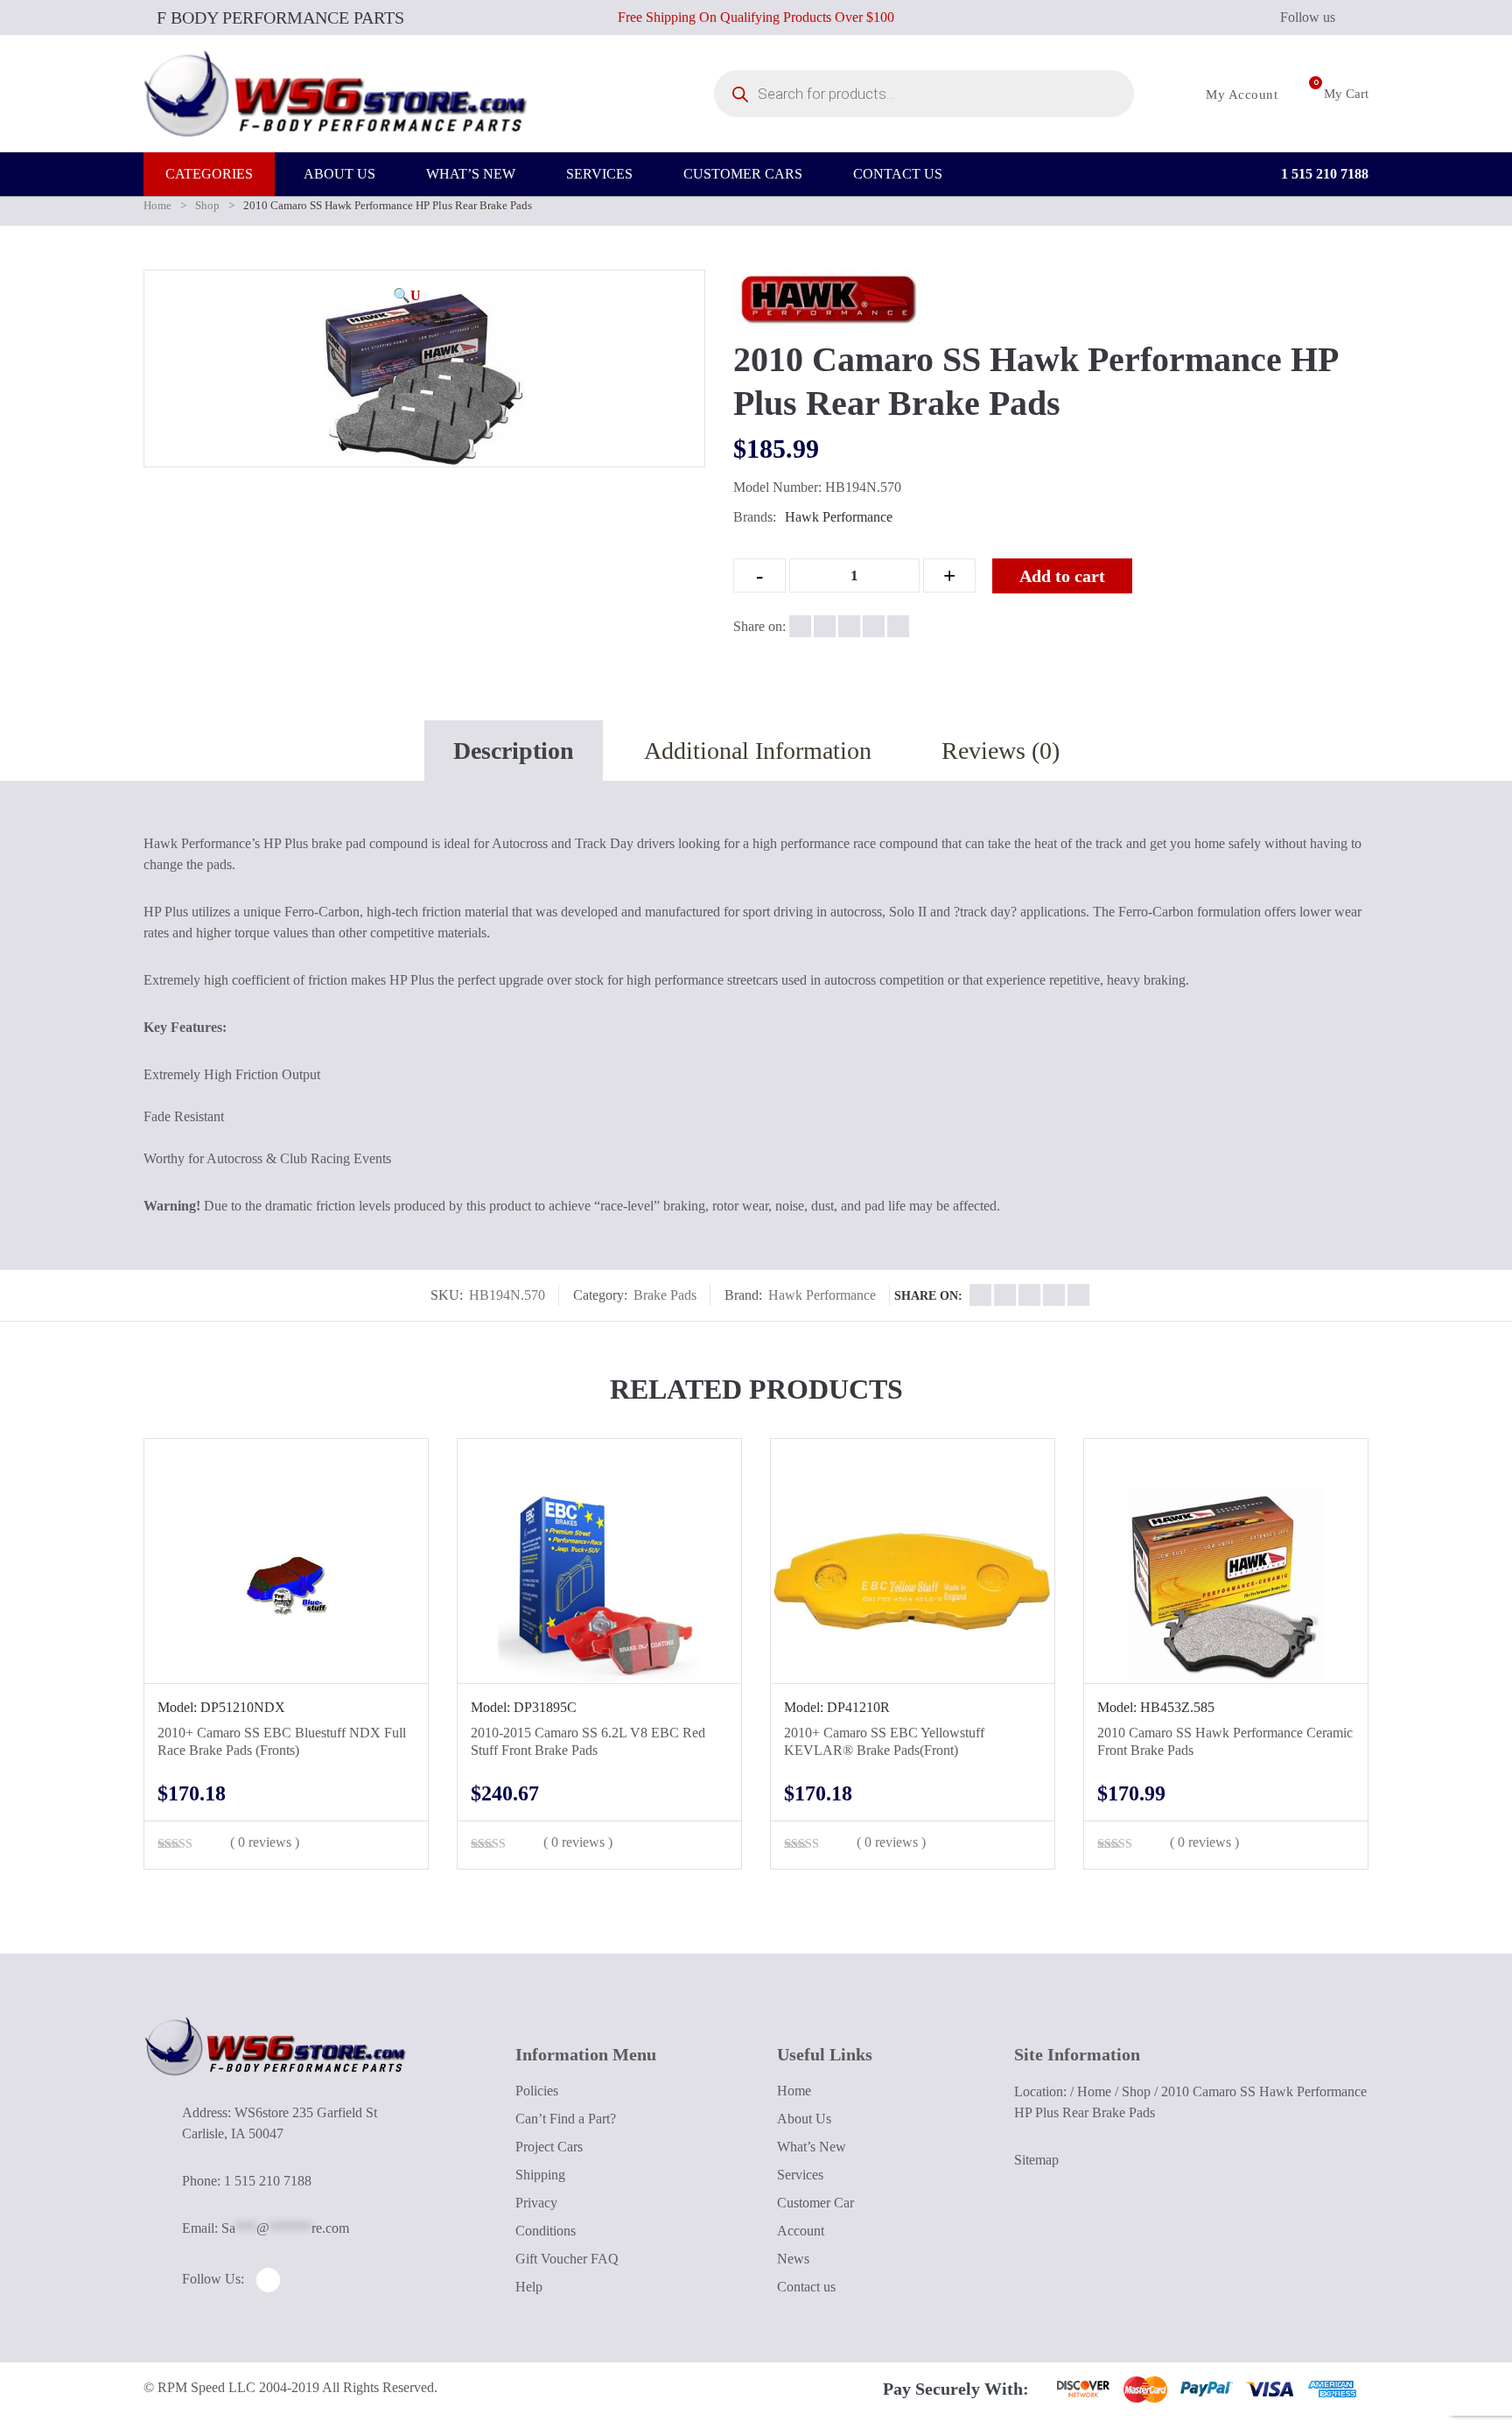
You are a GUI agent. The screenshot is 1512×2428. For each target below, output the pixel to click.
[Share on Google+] (849, 626)
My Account (1240, 95)
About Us (804, 2119)
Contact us (806, 2287)
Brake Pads (665, 1295)
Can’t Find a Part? (566, 2119)
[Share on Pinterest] (898, 626)
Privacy (536, 2203)
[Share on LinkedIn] (874, 626)
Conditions (546, 2231)
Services (800, 2175)
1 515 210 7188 (1323, 174)
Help (529, 2287)
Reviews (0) (1001, 751)
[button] (407, 296)
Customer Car (815, 2203)
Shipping (540, 2175)
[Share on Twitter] (825, 626)
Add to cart (1062, 576)
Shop (207, 205)
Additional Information (758, 751)
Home (157, 205)
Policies (537, 2091)
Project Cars (549, 2147)
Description (514, 751)
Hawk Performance (839, 517)
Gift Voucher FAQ (567, 2259)
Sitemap (1036, 2160)
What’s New (812, 2147)
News (793, 2259)
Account (801, 2231)
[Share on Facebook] (800, 626)
